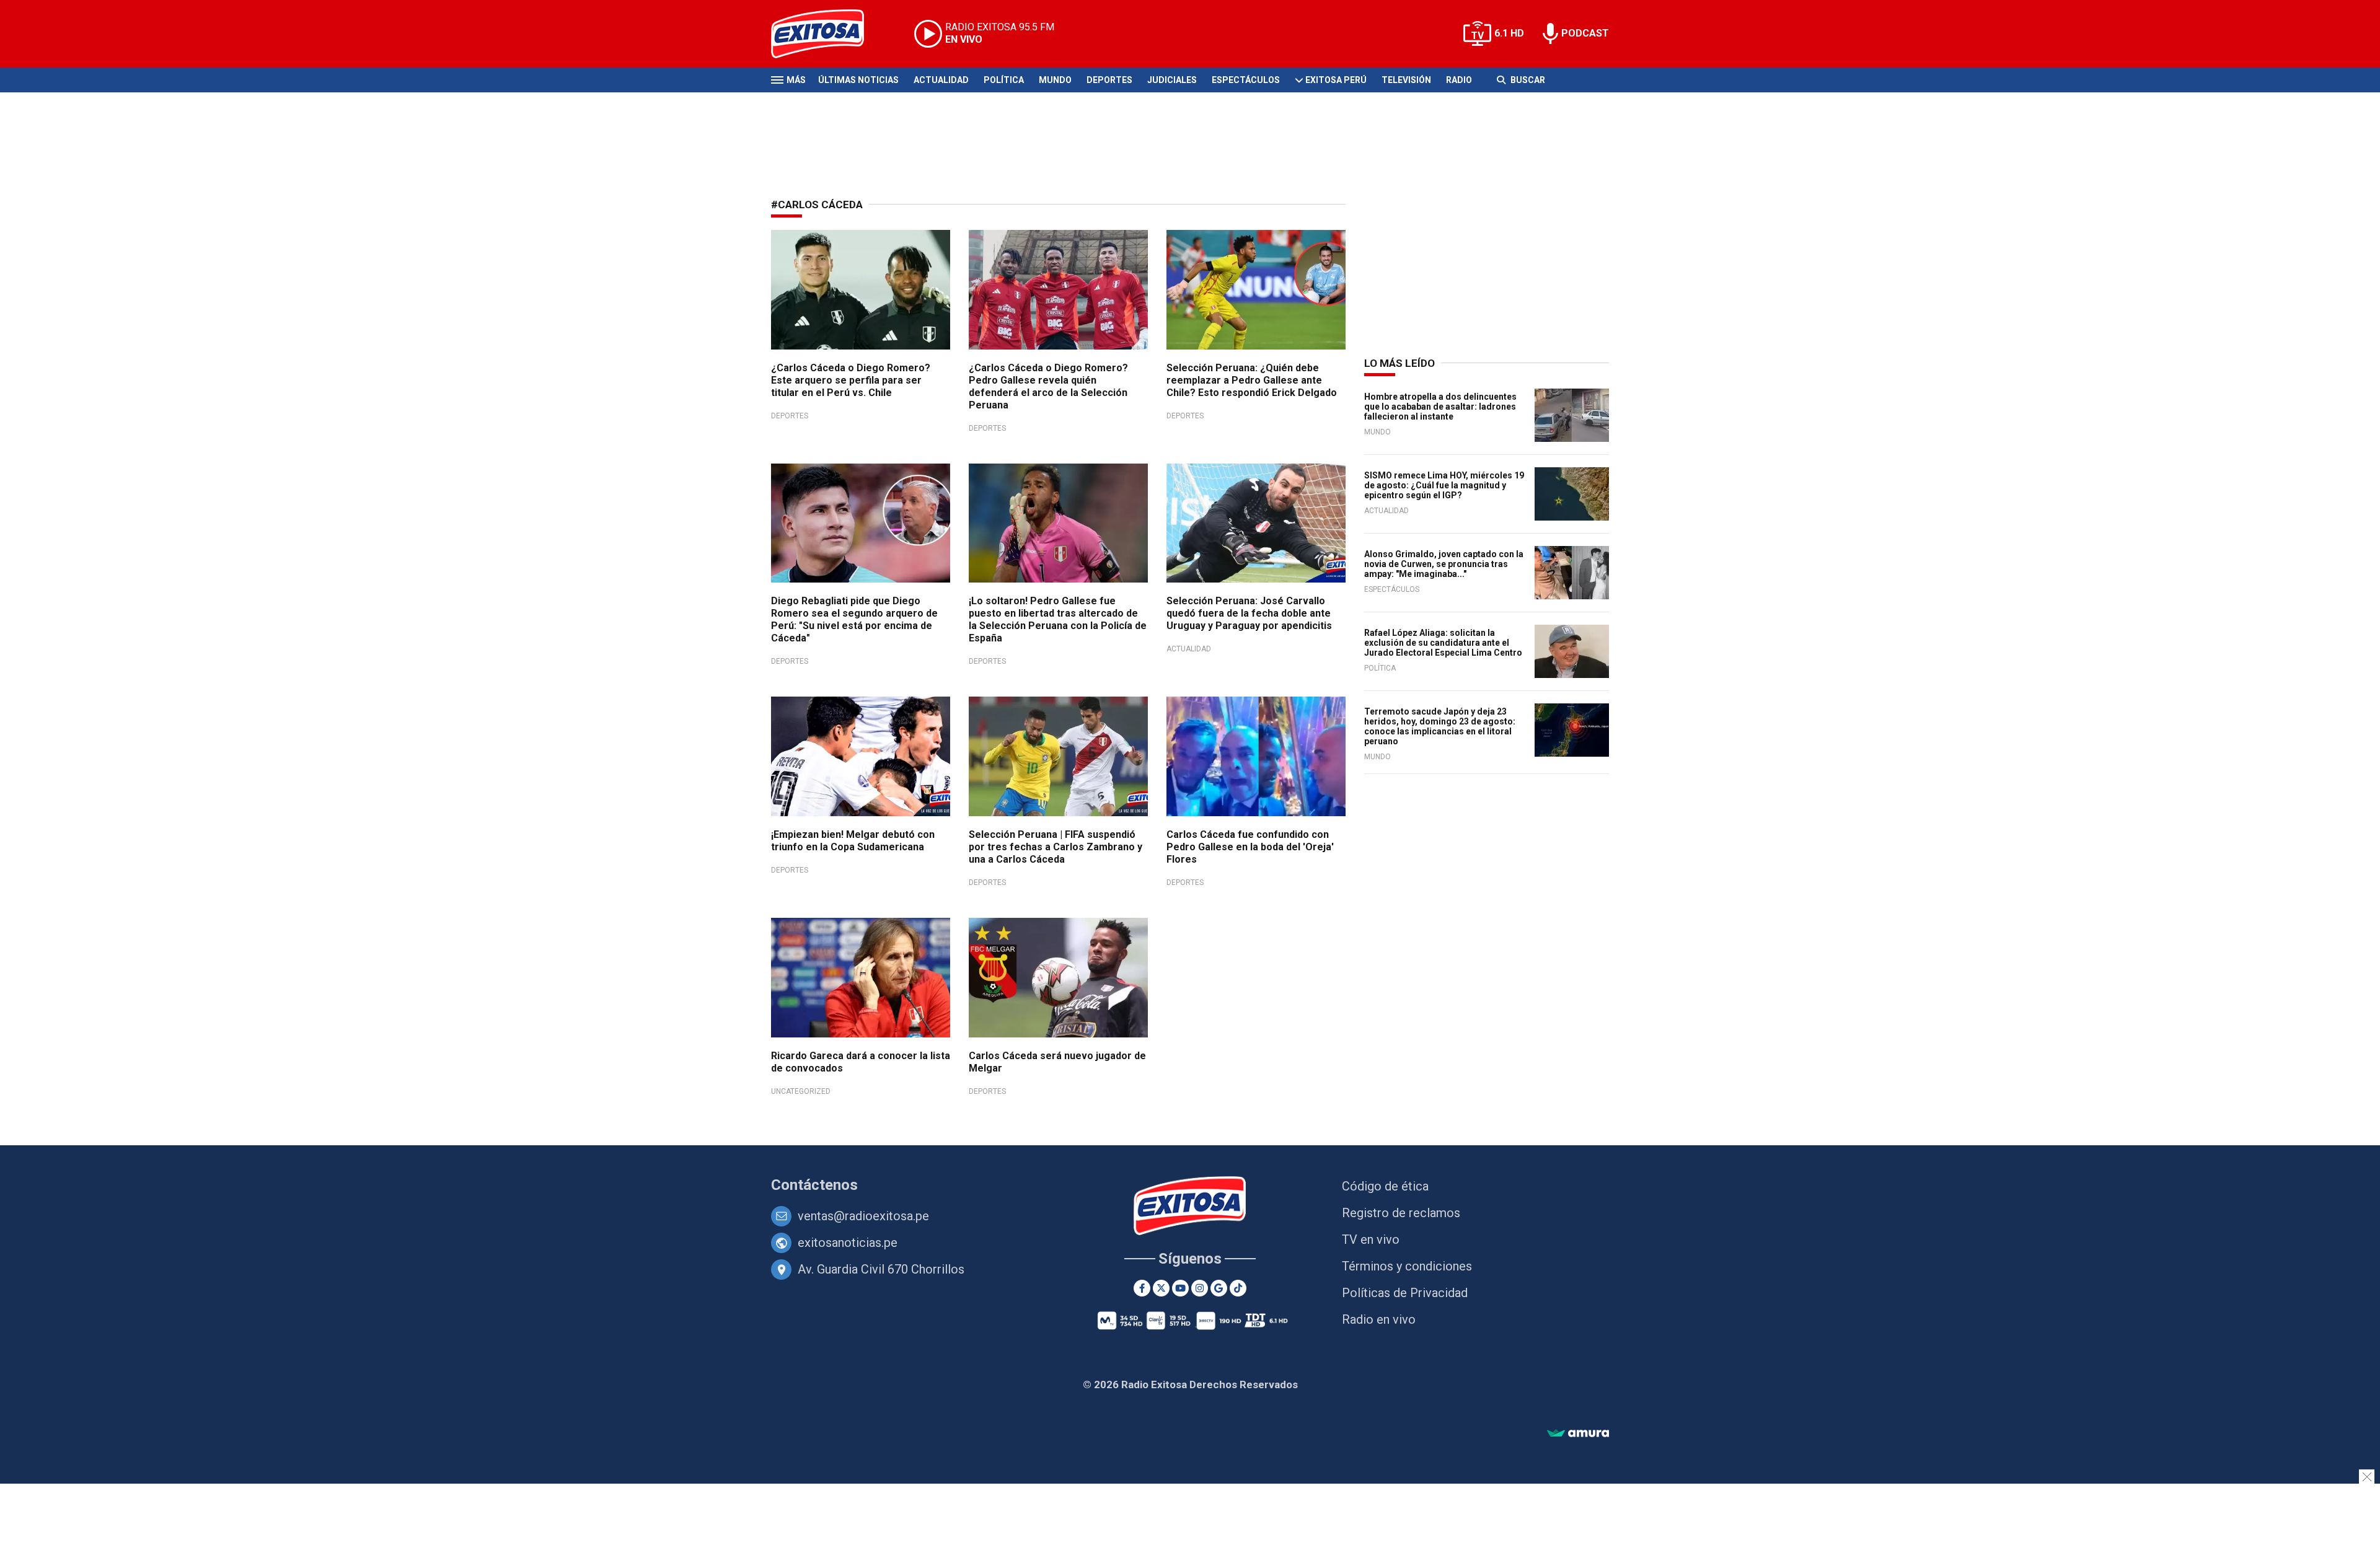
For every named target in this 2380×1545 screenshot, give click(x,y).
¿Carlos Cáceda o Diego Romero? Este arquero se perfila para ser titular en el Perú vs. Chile (851, 380)
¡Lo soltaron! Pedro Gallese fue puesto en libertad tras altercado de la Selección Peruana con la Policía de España (1058, 619)
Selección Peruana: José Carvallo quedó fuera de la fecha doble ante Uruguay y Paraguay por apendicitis (1249, 613)
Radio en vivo (1379, 1319)
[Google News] (1219, 1288)
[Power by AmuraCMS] (1578, 1434)
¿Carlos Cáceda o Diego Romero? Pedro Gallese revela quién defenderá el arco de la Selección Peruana (1048, 386)
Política (1004, 80)
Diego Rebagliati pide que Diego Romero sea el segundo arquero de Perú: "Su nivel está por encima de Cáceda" (854, 619)
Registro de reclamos (1401, 1213)
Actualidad (941, 80)
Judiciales (1172, 80)
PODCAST (1585, 33)
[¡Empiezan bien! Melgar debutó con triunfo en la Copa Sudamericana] (861, 756)
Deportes (1109, 80)
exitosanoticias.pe (848, 1243)
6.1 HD (1509, 33)
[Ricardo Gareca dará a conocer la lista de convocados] (861, 978)
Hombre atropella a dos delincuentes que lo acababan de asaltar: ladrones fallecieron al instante (1440, 407)
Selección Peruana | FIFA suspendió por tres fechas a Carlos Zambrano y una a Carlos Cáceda (1056, 847)
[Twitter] (1161, 1288)
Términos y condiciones (1407, 1266)
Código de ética (1385, 1186)
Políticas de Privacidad (1405, 1293)
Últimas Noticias (858, 80)
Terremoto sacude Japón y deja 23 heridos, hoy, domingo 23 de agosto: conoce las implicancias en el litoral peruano (1440, 726)
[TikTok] (1238, 1288)
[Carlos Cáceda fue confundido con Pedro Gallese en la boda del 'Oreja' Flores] (1256, 756)
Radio (1459, 80)
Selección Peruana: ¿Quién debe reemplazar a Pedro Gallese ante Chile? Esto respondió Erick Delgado (1252, 380)
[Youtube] (1180, 1288)
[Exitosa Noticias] (827, 34)
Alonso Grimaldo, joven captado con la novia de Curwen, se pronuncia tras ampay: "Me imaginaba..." (1444, 564)
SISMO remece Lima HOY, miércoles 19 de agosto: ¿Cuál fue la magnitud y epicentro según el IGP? (1444, 485)
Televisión (1406, 80)
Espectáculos (1246, 80)
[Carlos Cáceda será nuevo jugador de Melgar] (1058, 978)
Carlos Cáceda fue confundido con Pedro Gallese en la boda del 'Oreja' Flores (1250, 847)
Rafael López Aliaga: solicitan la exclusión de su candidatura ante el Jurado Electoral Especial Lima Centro (1443, 643)
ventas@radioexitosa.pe (863, 1216)
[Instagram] (1200, 1288)
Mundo (1055, 80)
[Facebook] (1142, 1288)
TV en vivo (1371, 1239)
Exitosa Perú (1336, 80)
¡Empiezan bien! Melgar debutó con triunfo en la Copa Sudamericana (853, 841)
